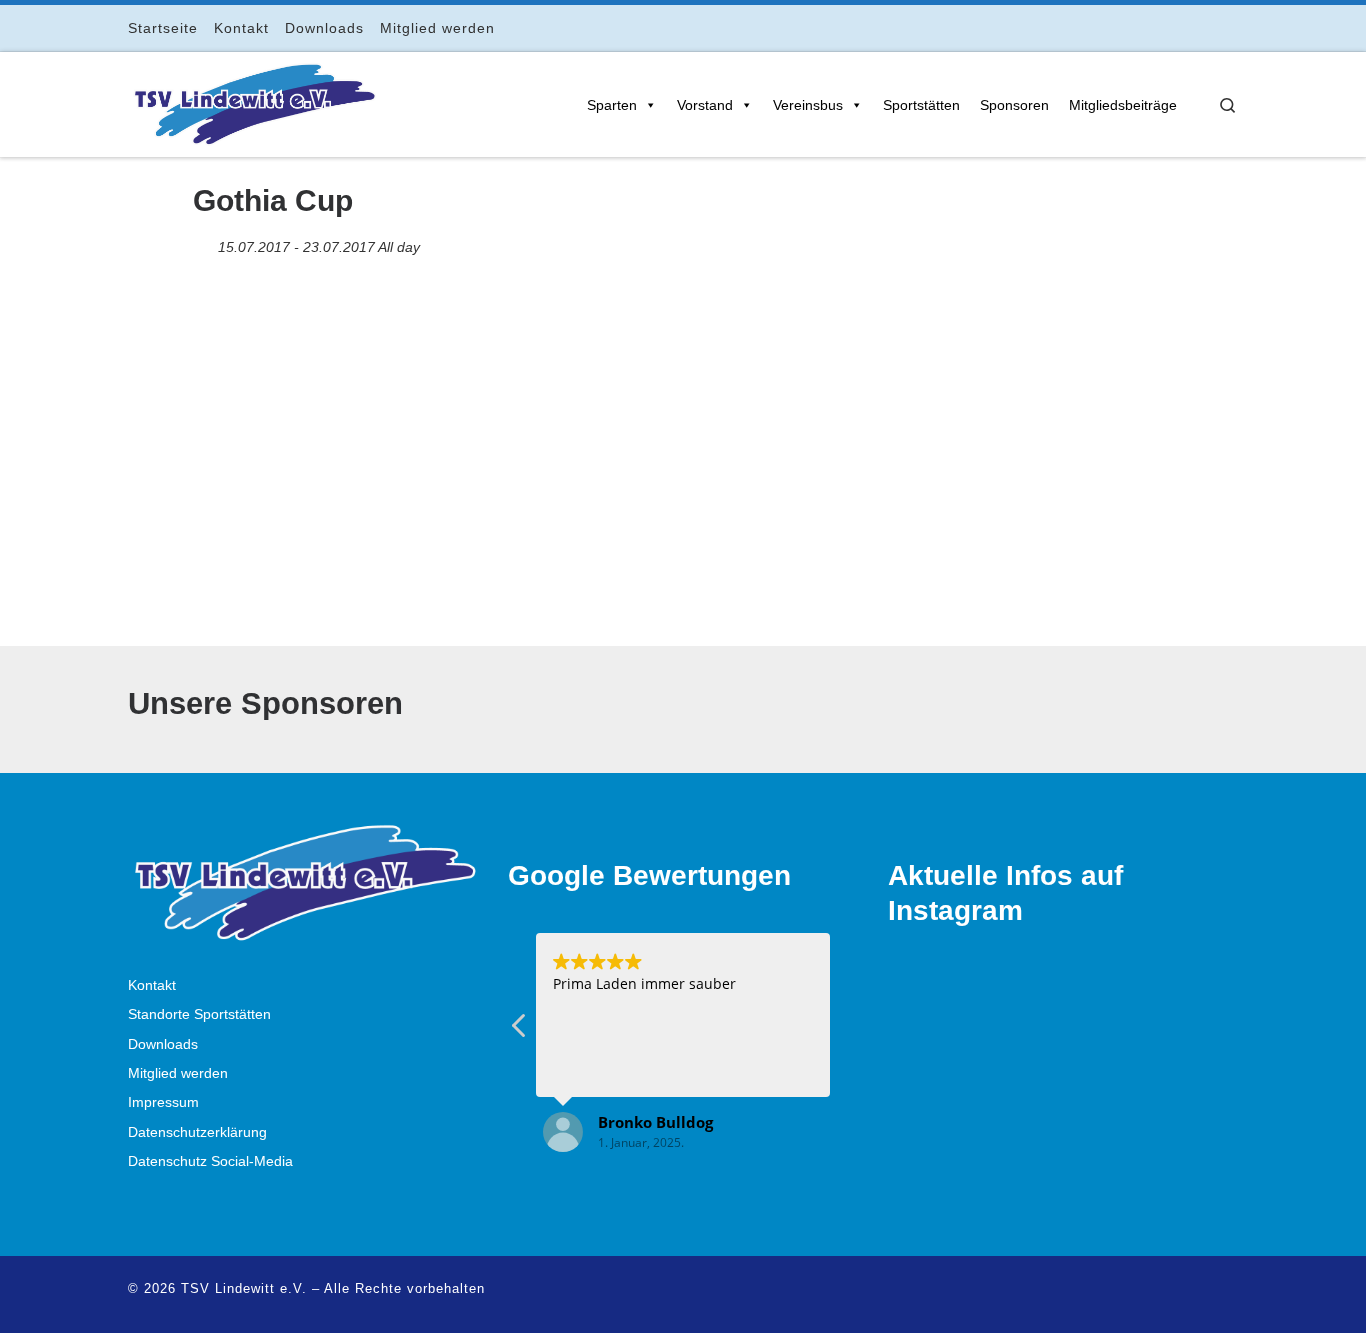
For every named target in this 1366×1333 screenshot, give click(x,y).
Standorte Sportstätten (199, 1014)
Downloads (163, 1044)
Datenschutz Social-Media (210, 1161)
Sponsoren (1014, 105)
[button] (846, 1031)
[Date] (203, 242)
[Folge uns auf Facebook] (1148, 27)
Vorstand (705, 105)
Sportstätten (921, 105)
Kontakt (152, 985)
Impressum (163, 1102)
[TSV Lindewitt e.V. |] (253, 101)
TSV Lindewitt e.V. (244, 1288)
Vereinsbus (808, 105)
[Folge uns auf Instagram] (1176, 27)
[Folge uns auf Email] (1204, 27)
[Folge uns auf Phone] (1232, 27)
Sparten (612, 105)
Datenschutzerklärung (197, 1132)
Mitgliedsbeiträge (1123, 105)
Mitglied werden (178, 1073)
